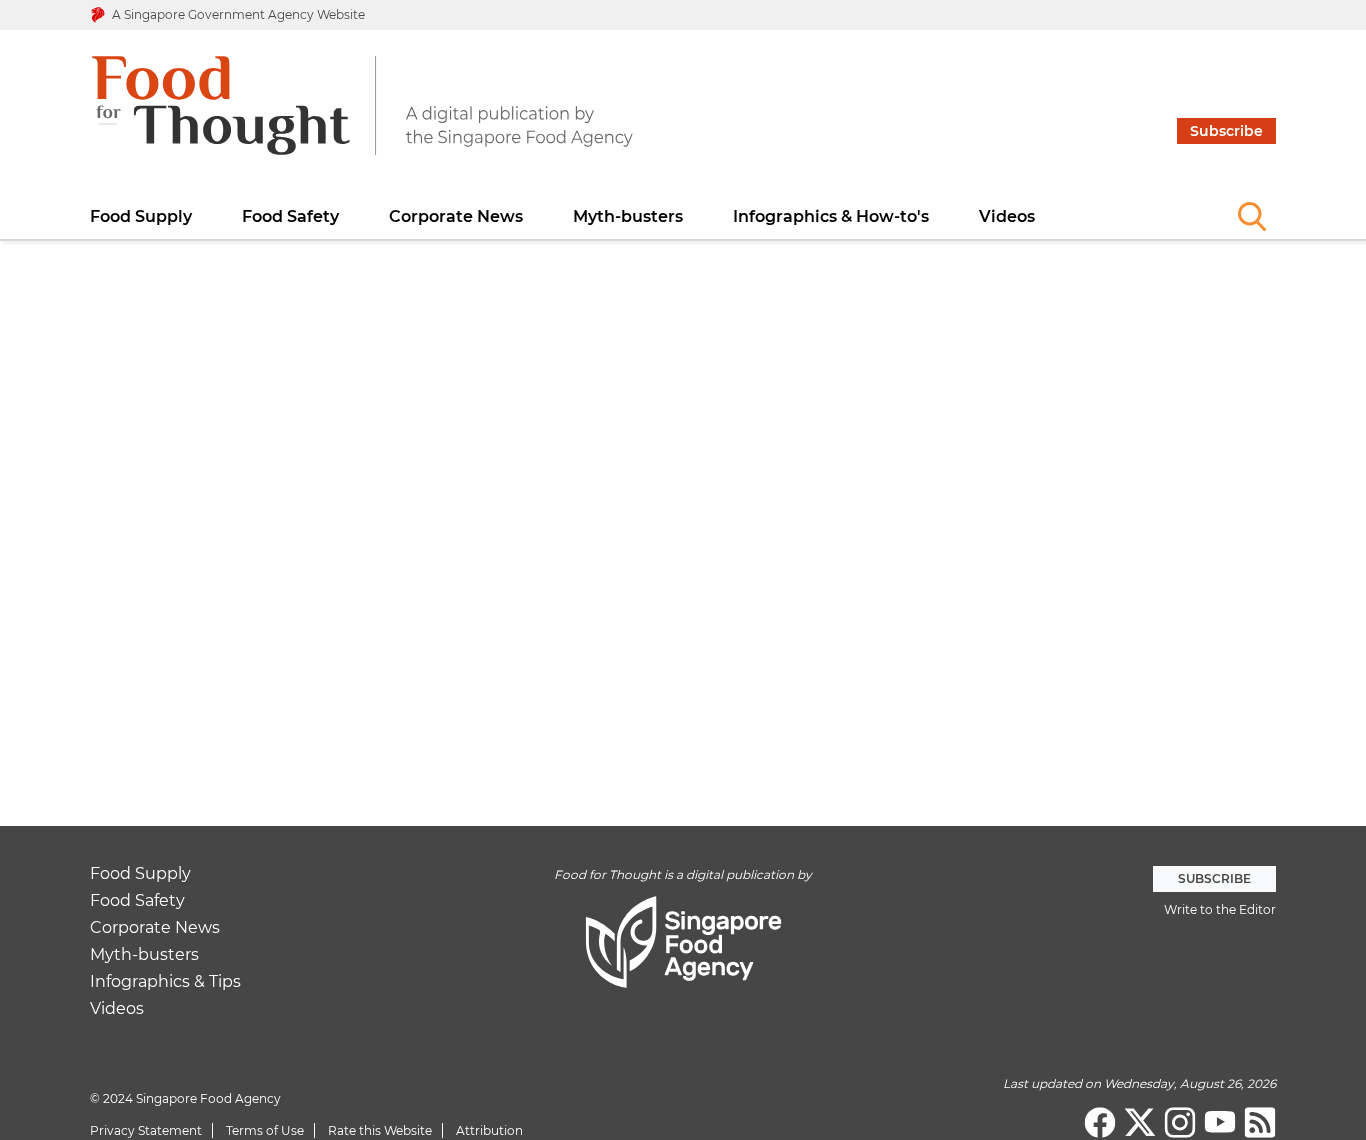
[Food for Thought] (1260, 1123)
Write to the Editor (1220, 909)
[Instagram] (1180, 1123)
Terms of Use (265, 1130)
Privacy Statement (146, 1130)
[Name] (1252, 216)
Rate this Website (380, 1130)
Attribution (489, 1130)
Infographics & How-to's (831, 216)
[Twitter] (1140, 1123)
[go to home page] (362, 118)
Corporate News (456, 216)
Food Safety (290, 216)
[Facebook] (1100, 1123)
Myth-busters (628, 216)
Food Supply (141, 216)
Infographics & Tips (165, 982)
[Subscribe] (1226, 43)
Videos (1007, 216)
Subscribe (1226, 131)
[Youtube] (1220, 1123)
